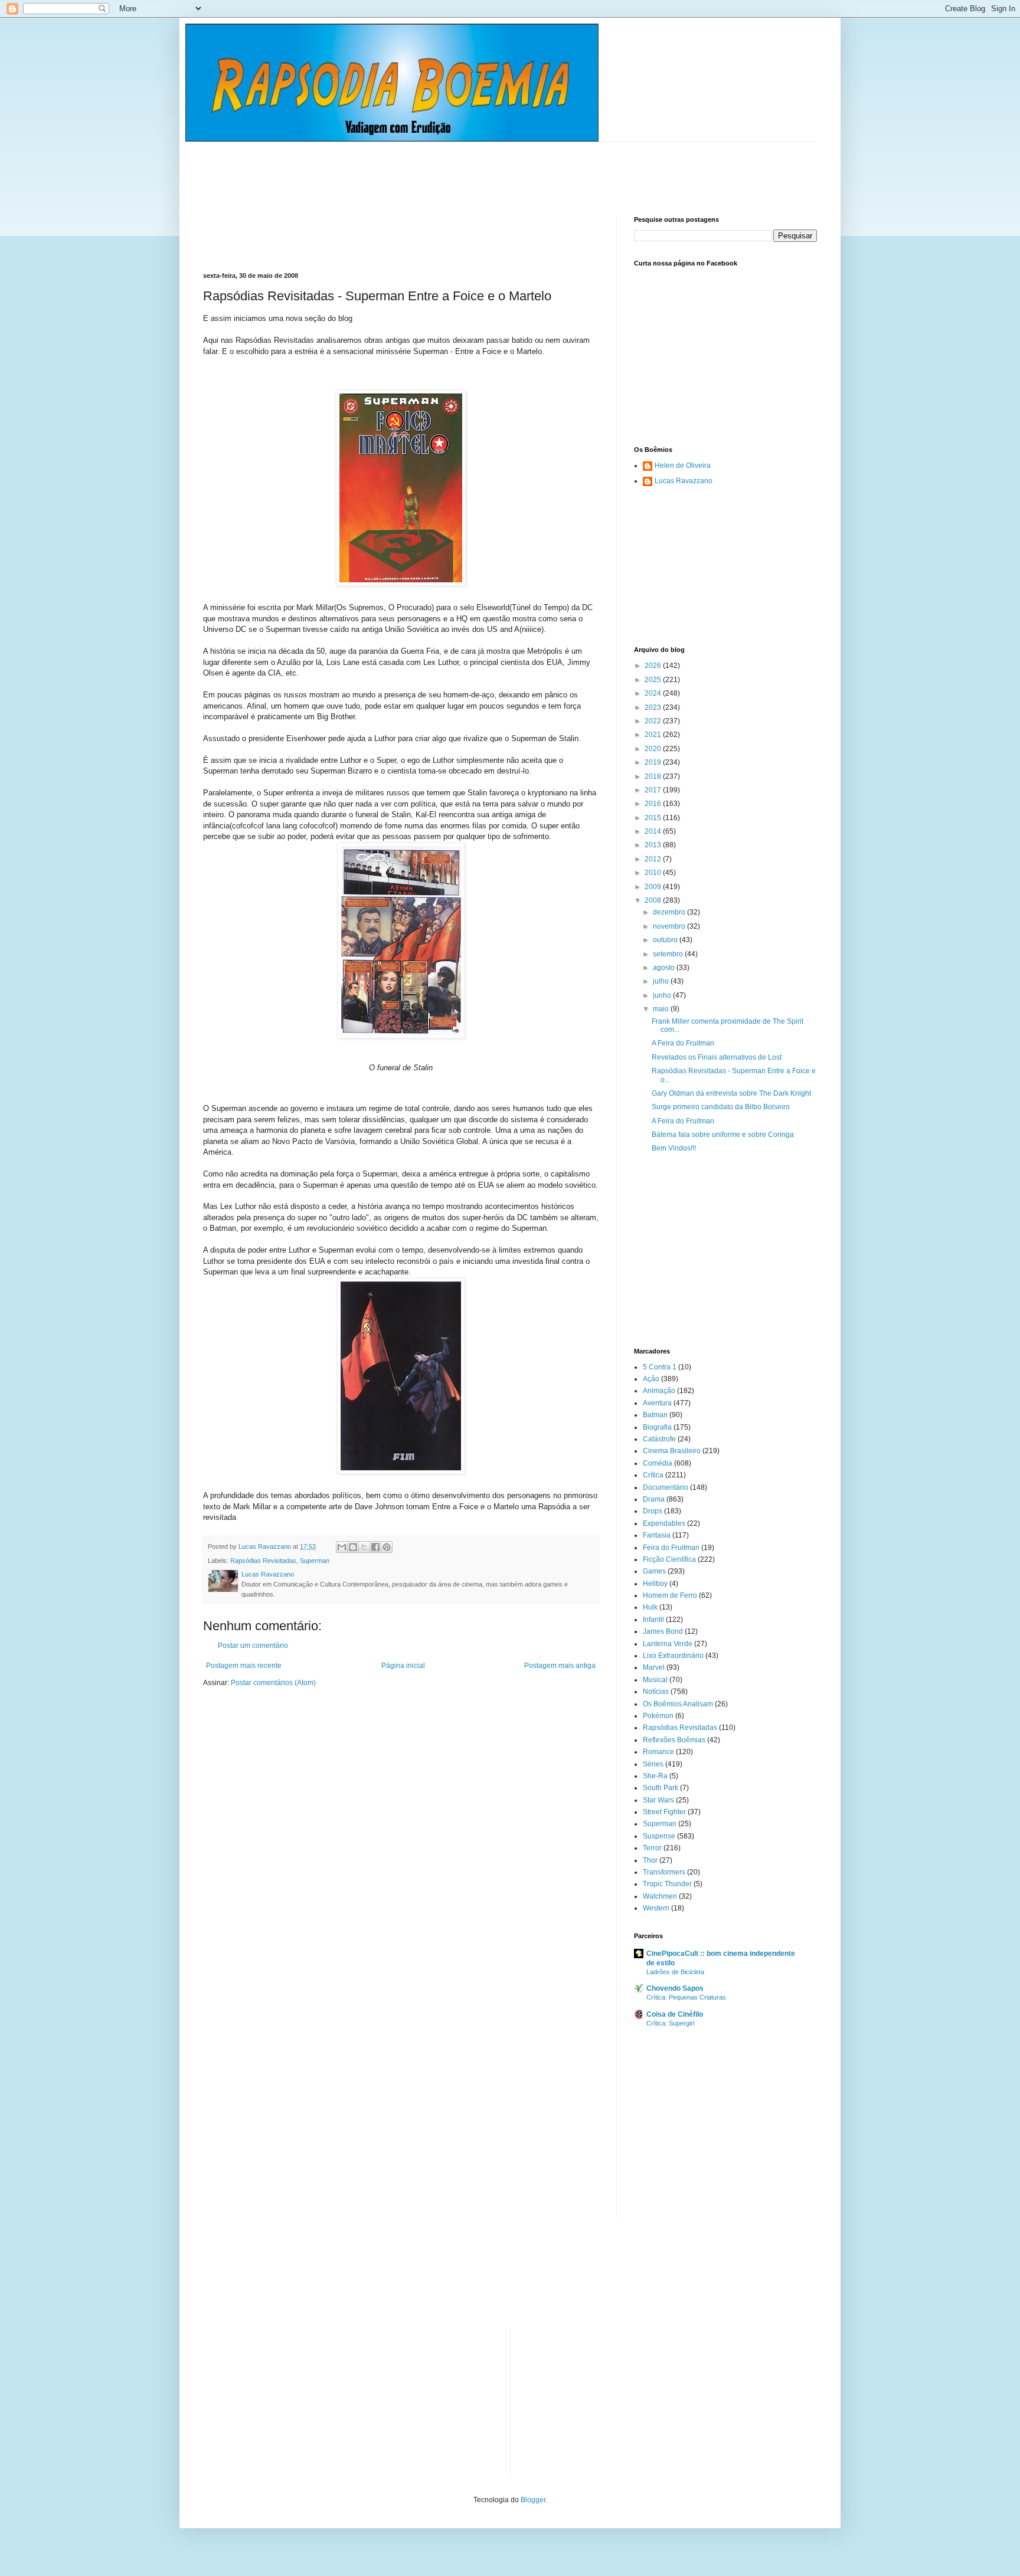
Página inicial (403, 1666)
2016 (654, 804)
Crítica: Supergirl (670, 2023)
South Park (661, 1788)
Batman (655, 1415)
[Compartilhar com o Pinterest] (387, 1547)
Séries (653, 1764)
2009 (654, 887)
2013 (654, 845)
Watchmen (660, 1896)
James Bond (663, 1631)
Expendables (664, 1523)
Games (654, 1571)
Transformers (664, 1872)
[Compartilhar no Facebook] (375, 1547)
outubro (666, 940)
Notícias (656, 1692)
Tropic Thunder (667, 1884)
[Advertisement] (418, 169)
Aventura (657, 1403)
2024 (654, 693)
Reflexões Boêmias (674, 1740)
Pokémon (658, 1716)
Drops (653, 1511)
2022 (654, 721)
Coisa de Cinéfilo (675, 2014)
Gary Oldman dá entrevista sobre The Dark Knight (731, 1093)
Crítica (653, 1475)
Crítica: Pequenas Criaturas (686, 1997)
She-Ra (655, 1776)
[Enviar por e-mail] (342, 1547)
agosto (665, 968)
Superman (315, 1561)
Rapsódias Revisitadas (263, 1561)
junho (663, 995)
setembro (669, 954)
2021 (654, 735)
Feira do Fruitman (671, 1548)
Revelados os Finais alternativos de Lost (717, 1057)
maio (662, 1009)
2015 (654, 818)
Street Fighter (664, 1812)
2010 (654, 873)
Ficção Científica (669, 1559)
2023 (654, 707)
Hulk (650, 1607)
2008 (654, 900)
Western (656, 1908)
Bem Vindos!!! (674, 1148)
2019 (654, 762)
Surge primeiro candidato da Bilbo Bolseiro (721, 1107)
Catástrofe (659, 1439)
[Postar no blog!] (353, 1547)
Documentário (666, 1487)
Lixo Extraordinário (673, 1656)
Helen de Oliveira (683, 466)
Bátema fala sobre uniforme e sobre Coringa (723, 1135)
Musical (655, 1680)
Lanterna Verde (668, 1644)
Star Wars (658, 1800)
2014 (654, 831)
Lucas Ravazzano (684, 481)
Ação (651, 1379)
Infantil (653, 1620)
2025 (654, 680)
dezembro (670, 912)
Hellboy (655, 1584)
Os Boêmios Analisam (678, 1704)
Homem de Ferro (670, 1595)
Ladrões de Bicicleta (675, 1972)
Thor (650, 1860)
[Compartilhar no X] (364, 1547)
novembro (670, 926)
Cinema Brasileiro (672, 1451)
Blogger (533, 2500)
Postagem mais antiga (560, 1666)
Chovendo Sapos (675, 1988)
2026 (654, 666)
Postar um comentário (253, 1646)
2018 (654, 776)
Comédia (658, 1463)
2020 (654, 749)
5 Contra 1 (660, 1367)
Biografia (657, 1427)
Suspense (659, 1836)
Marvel (654, 1667)
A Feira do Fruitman (683, 1043)
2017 (654, 790)
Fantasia (657, 1535)
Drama (654, 1499)
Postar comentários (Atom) (273, 1683)
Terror (652, 1848)
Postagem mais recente (244, 1666)
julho (662, 981)
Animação (659, 1391)
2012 (654, 859)
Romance (658, 1752)
